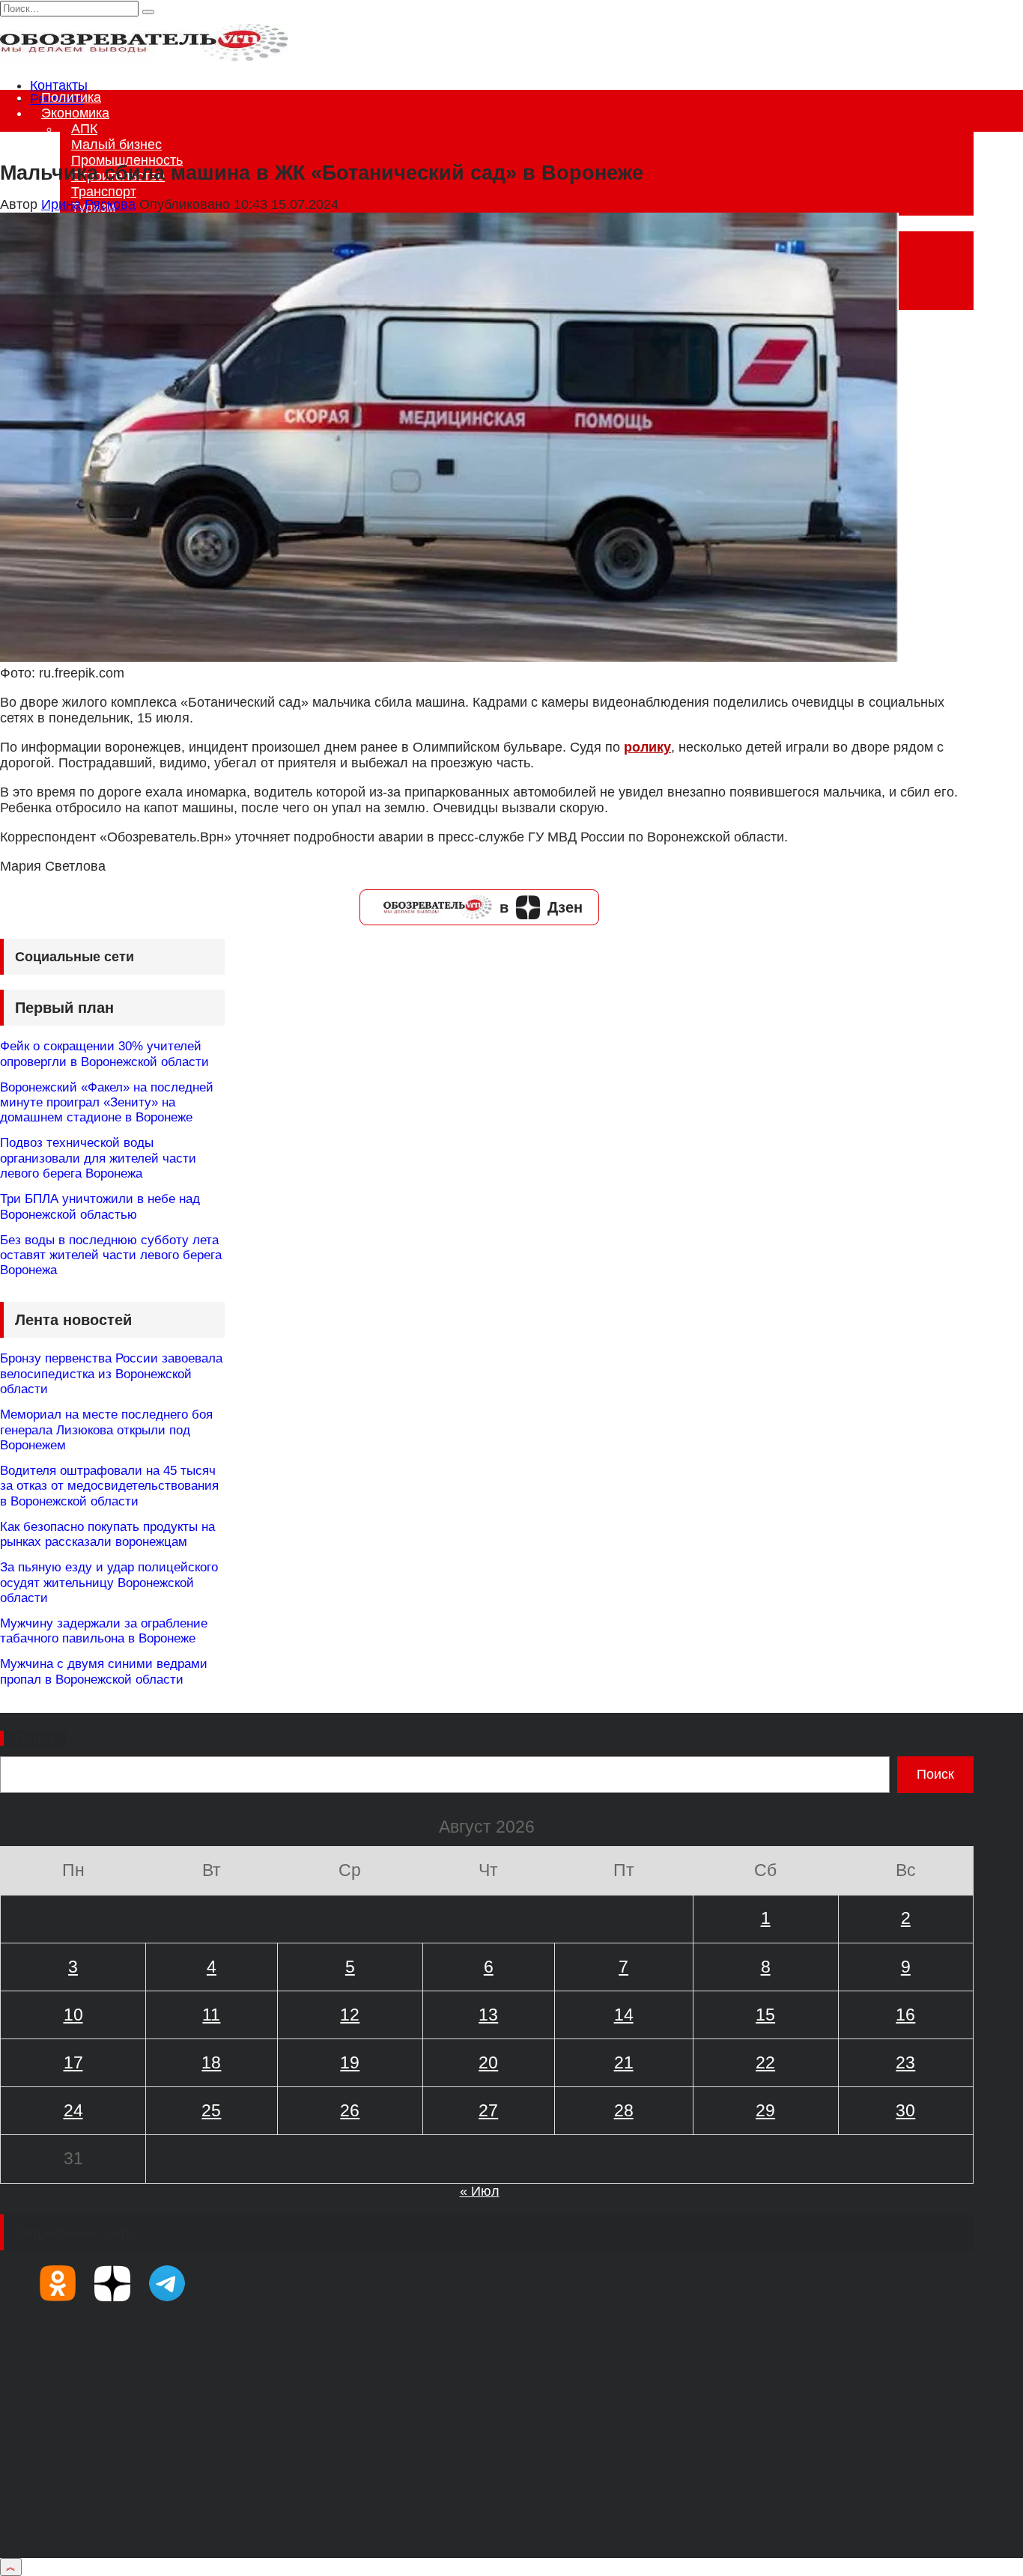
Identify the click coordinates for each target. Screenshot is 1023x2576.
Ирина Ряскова (88, 204)
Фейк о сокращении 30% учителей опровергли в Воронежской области (104, 1054)
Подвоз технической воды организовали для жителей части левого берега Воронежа (98, 1158)
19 (350, 2062)
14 (624, 2015)
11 (211, 2015)
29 (765, 2110)
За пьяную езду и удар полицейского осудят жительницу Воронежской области (109, 1583)
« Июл (480, 2191)
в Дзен (541, 907)
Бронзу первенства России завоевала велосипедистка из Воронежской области (111, 1374)
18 (211, 2062)
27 (488, 2110)
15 (765, 2015)
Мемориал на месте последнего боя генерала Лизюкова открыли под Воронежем (106, 1430)
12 (350, 2015)
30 (905, 2110)
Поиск (35, 1738)
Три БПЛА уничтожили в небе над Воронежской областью (100, 1206)
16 (905, 2015)
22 (765, 2062)
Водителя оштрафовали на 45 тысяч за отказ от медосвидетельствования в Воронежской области (109, 1486)
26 (350, 2110)
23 (905, 2062)
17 (73, 2062)
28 (624, 2110)
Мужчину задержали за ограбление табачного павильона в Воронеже (104, 1631)
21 (624, 2062)
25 (211, 2110)
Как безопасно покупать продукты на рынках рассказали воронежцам (107, 1534)
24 (73, 2110)
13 (488, 2015)
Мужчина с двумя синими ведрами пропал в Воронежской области (104, 1671)
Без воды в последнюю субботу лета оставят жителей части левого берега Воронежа (111, 1255)
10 (73, 2015)
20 (488, 2062)
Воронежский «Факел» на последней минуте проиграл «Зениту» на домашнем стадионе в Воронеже (107, 1103)
